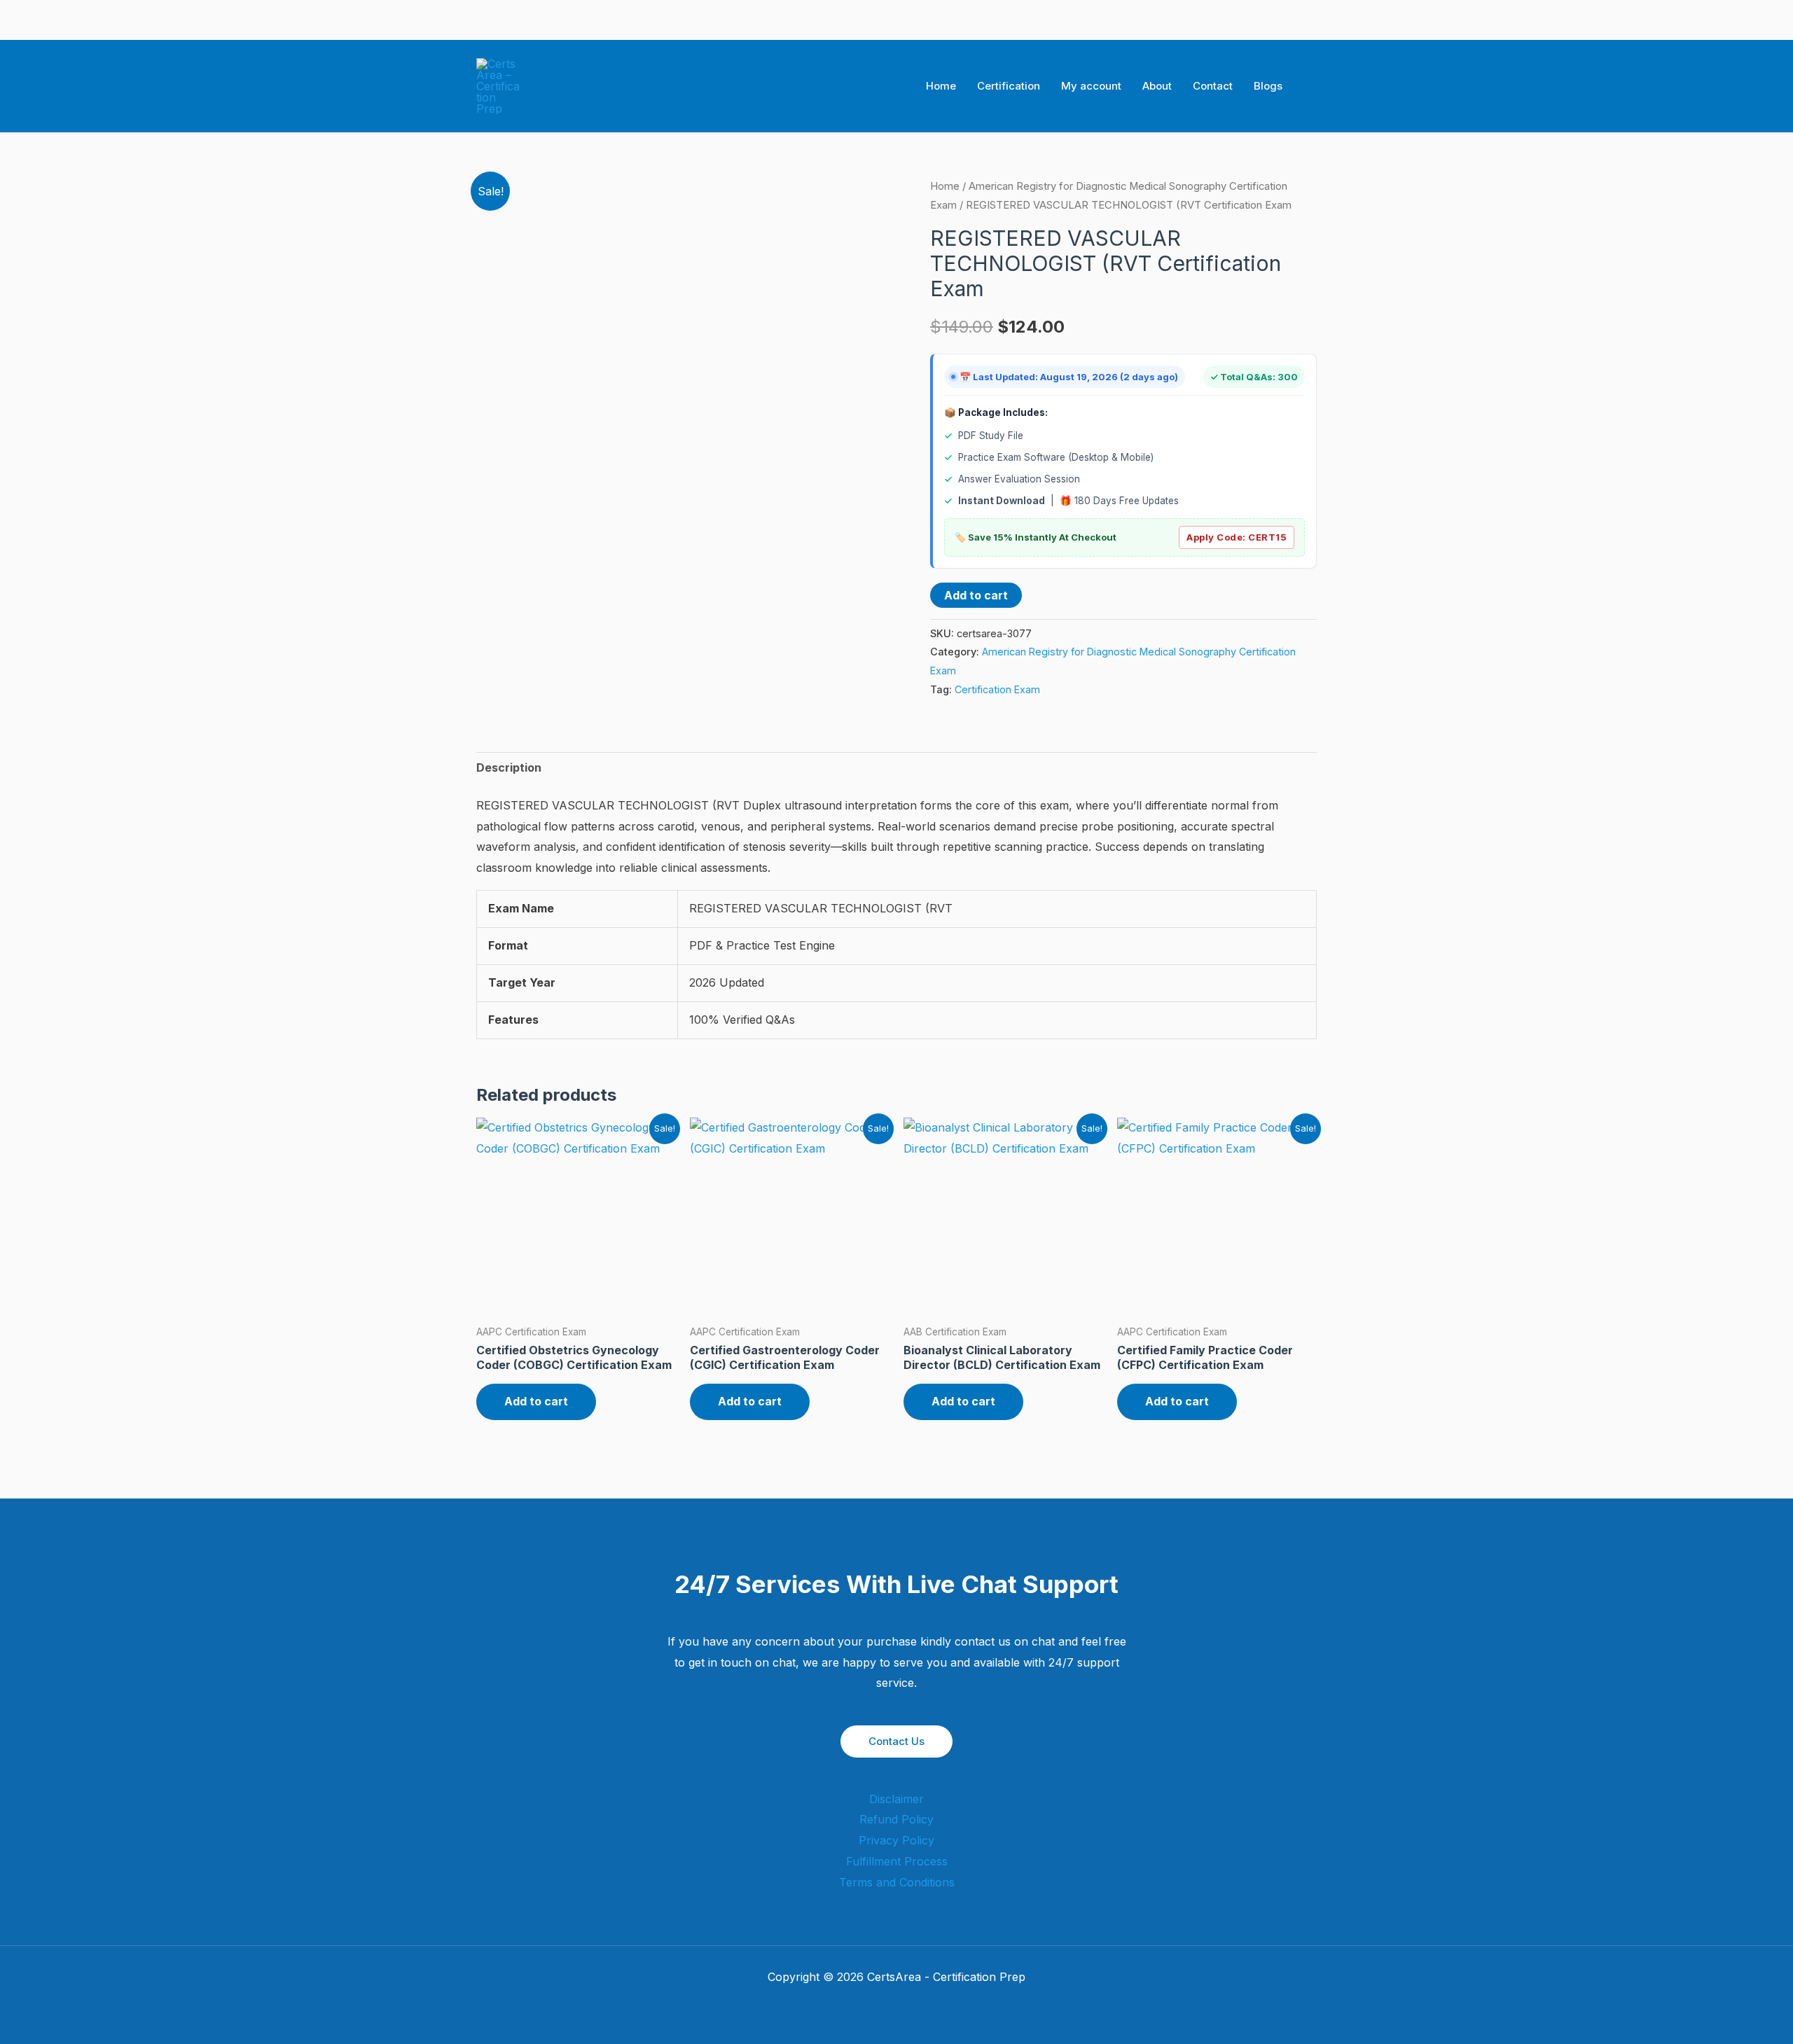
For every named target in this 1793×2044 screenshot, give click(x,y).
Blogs (1268, 86)
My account (1091, 86)
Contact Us (896, 1741)
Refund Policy (896, 1819)
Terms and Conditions (897, 1882)
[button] (1312, 86)
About (1157, 86)
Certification (1009, 86)
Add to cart (976, 595)
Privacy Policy (896, 1840)
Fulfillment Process (897, 1861)
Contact (1213, 86)
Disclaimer (896, 1799)
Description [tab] (509, 767)
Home (941, 86)
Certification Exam (997, 689)
